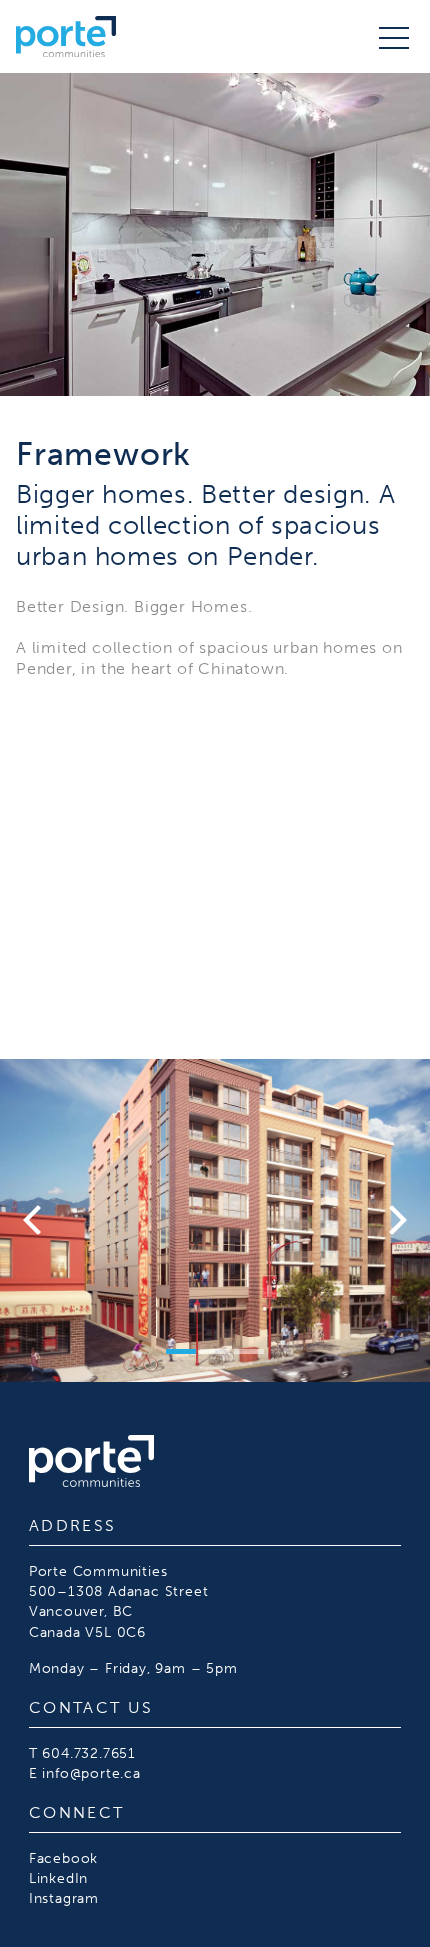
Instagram (64, 1898)
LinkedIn (58, 1878)
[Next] (395, 1220)
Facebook (63, 1858)
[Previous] (35, 1220)
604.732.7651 (89, 1753)
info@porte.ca (91, 1773)
